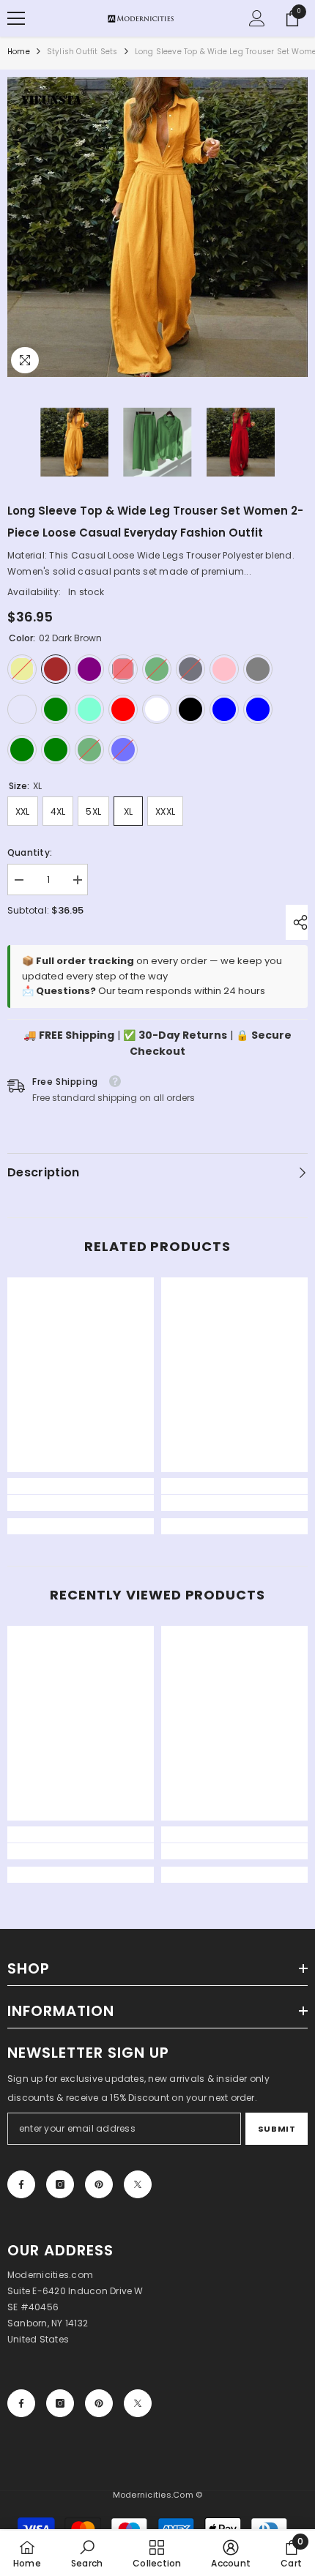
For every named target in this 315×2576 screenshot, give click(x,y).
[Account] (257, 18)
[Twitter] (138, 2184)
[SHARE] (297, 922)
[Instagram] (60, 2184)
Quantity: (30, 852)
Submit (277, 2129)
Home (19, 52)
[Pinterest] (99, 2184)
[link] (81, 1503)
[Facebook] (21, 2184)
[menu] (16, 18)
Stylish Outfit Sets (82, 52)
